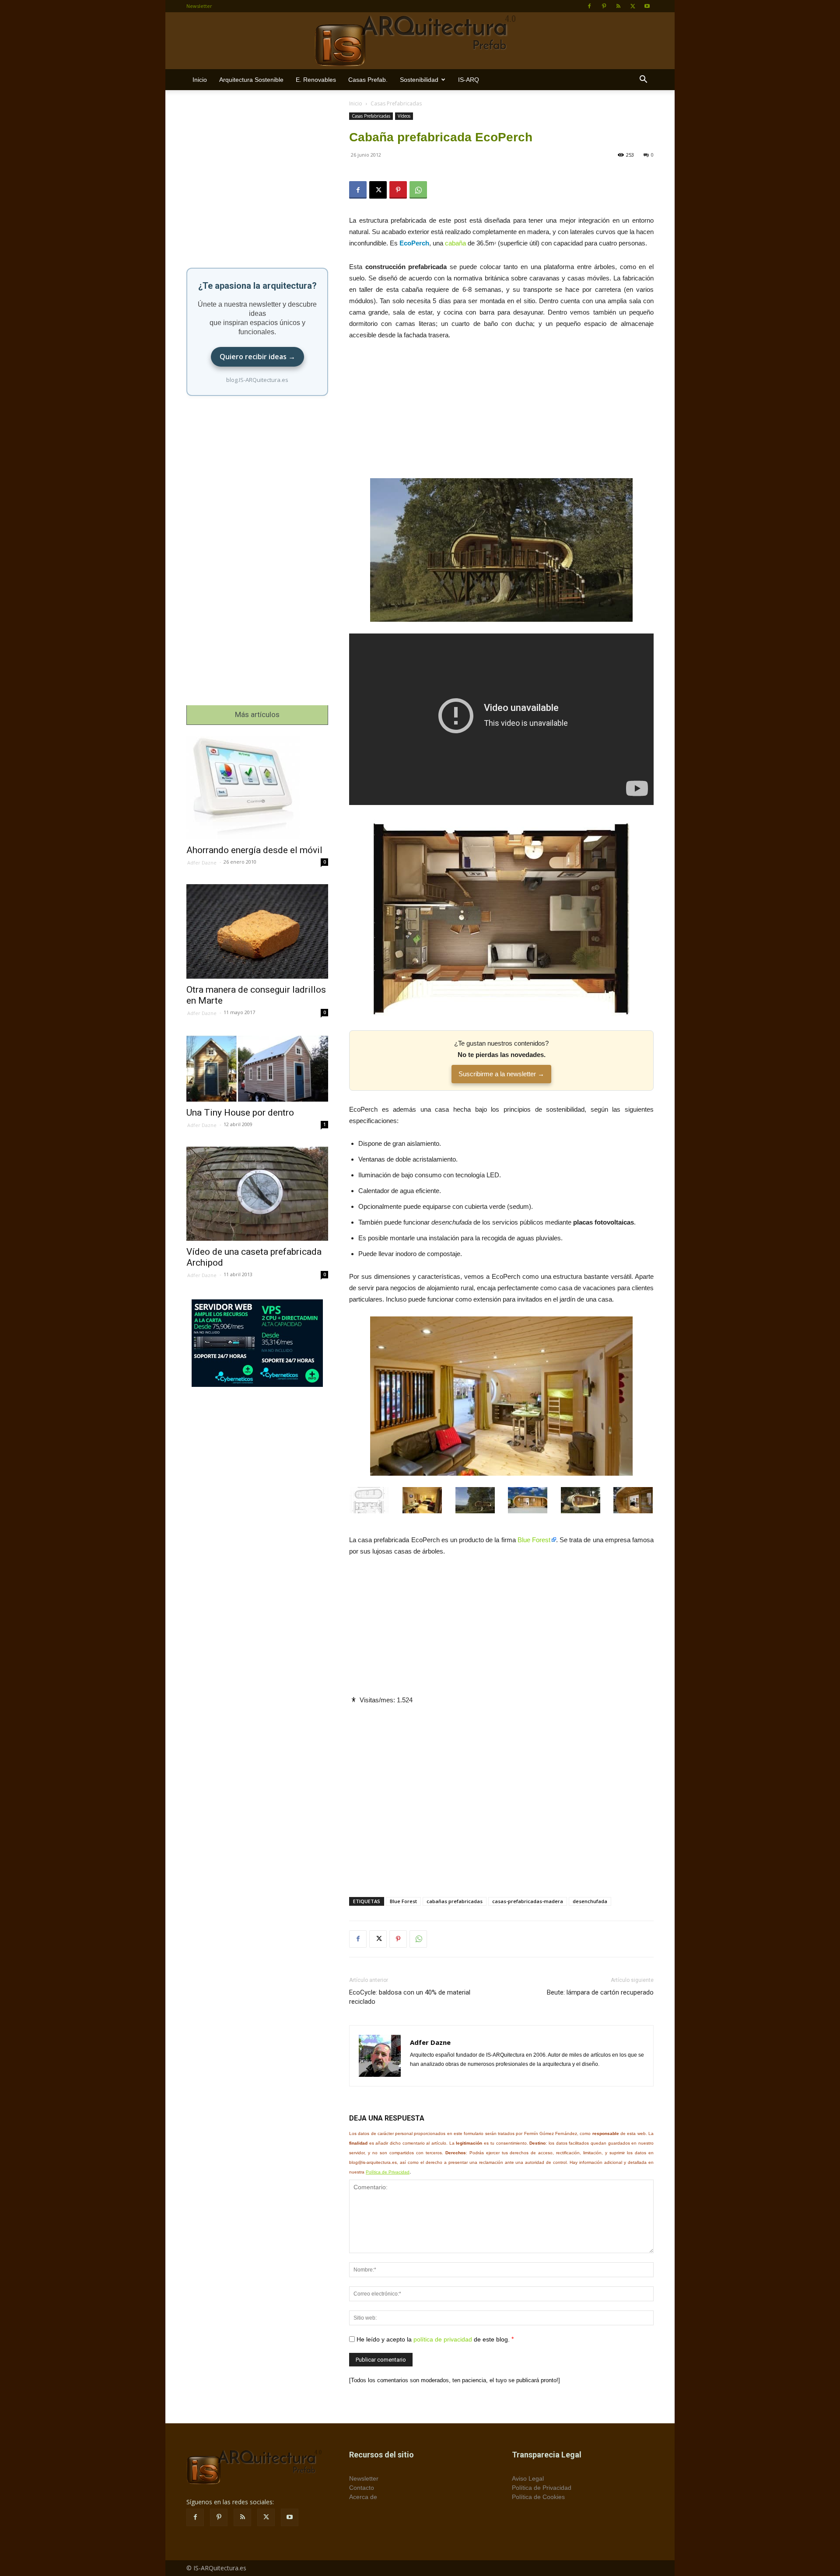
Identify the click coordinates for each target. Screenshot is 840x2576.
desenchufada (590, 1901)
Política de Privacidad (388, 2172)
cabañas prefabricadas (455, 1901)
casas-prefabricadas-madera (528, 1901)
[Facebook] (589, 6)
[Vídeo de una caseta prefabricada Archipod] (257, 1194)
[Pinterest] (604, 6)
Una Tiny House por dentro (240, 1113)
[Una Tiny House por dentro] (257, 1068)
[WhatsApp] (418, 190)
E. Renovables (316, 80)
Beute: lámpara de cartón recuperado (600, 1992)
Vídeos (404, 116)
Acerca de (363, 2497)
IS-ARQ (469, 80)
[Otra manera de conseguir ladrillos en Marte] (257, 931)
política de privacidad (443, 2339)
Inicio (200, 80)
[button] (643, 80)
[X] (633, 6)
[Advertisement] (501, 413)
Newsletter (199, 6)
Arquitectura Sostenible (251, 80)
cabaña (455, 243)
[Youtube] (647, 6)
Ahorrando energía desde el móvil (254, 850)
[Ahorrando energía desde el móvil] (257, 788)
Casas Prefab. (368, 80)
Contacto (362, 2488)
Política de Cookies (538, 2497)
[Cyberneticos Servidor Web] (257, 1343)
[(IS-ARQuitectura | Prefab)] (420, 41)
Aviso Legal (528, 2478)
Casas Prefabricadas (371, 116)
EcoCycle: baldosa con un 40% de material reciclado (410, 1997)
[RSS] (618, 6)
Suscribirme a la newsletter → (501, 1074)
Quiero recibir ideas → (257, 357)
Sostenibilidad (419, 80)
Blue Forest (534, 1540)
